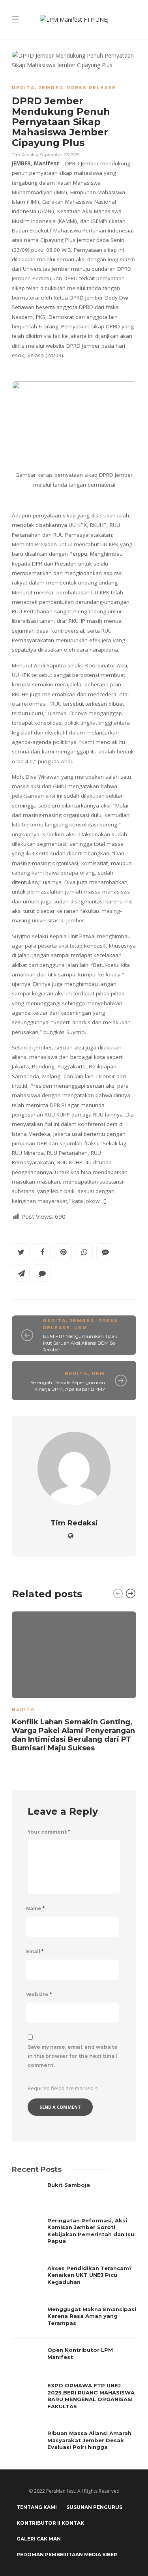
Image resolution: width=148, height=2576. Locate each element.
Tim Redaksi (25, 155)
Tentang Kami (37, 2507)
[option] (74, 1683)
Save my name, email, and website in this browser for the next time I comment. (73, 2056)
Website (39, 1994)
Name (35, 1908)
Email (35, 1951)
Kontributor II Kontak (50, 2523)
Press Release (92, 88)
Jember (51, 88)
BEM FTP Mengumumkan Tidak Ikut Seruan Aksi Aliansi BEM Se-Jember (80, 1343)
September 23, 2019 (60, 155)
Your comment (49, 1832)
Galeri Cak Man (39, 2539)
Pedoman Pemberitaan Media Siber (67, 2554)
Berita (23, 88)
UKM (81, 1328)
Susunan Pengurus (94, 2507)
